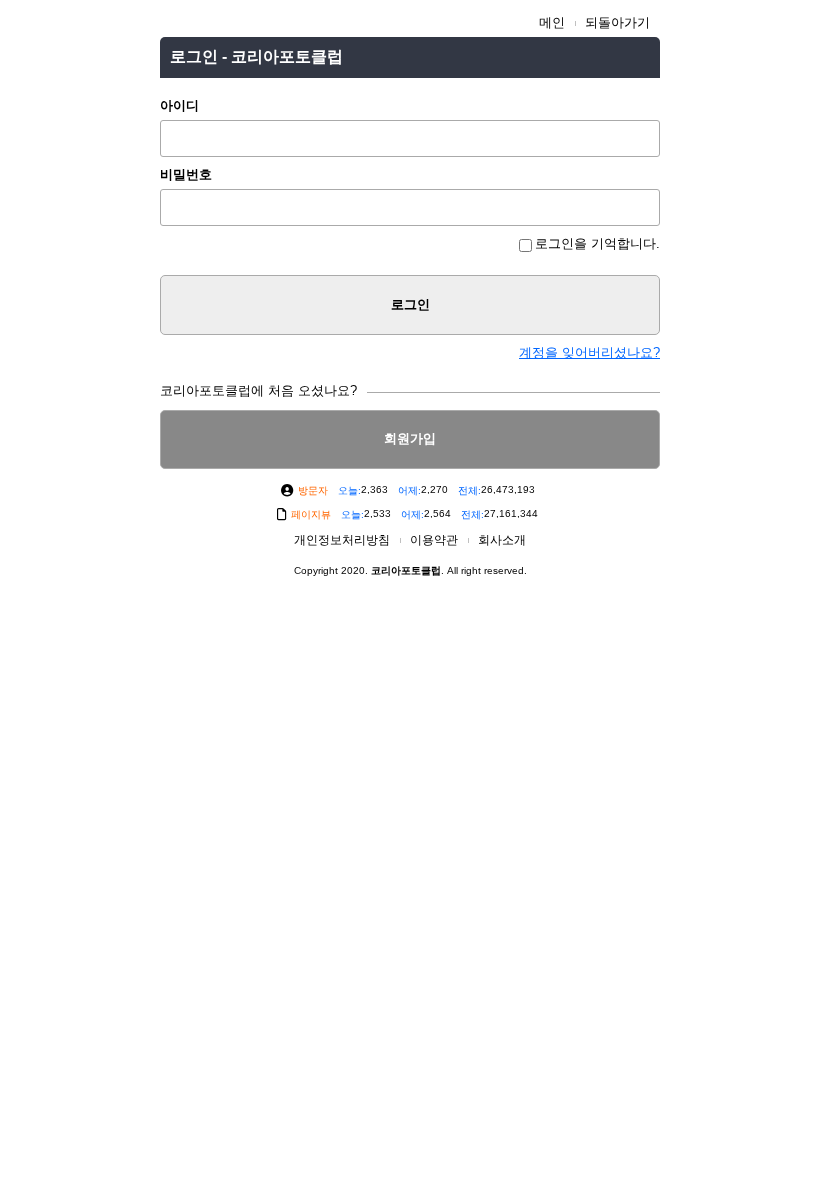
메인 (552, 22)
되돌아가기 (617, 22)
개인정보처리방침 (342, 540)
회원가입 (410, 438)
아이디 (179, 105)
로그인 (410, 304)
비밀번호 (186, 174)
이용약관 (434, 540)
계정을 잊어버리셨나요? (589, 352)
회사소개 (502, 540)
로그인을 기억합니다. (597, 243)
